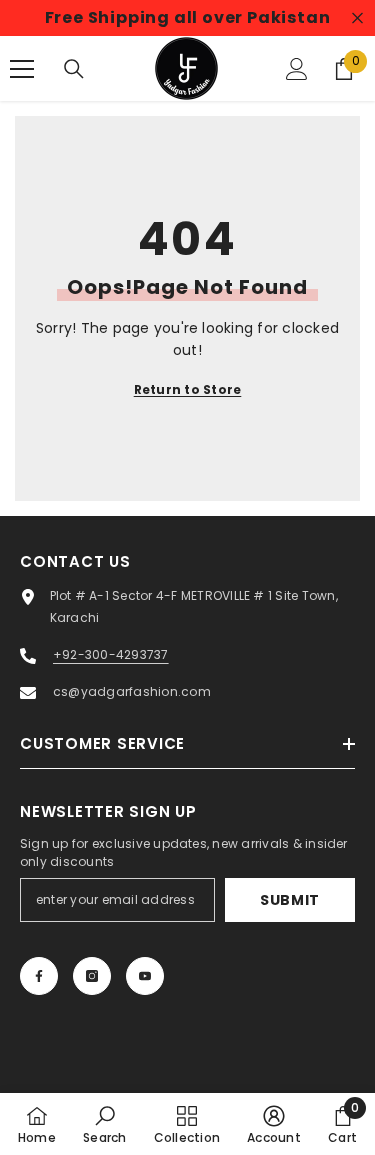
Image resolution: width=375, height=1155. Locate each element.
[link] (104, 1124)
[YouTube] (145, 976)
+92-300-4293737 (111, 654)
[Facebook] (39, 976)
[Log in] (297, 69)
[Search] (74, 69)
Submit (290, 900)
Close (357, 18)
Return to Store (188, 389)
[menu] (22, 69)
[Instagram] (92, 976)
